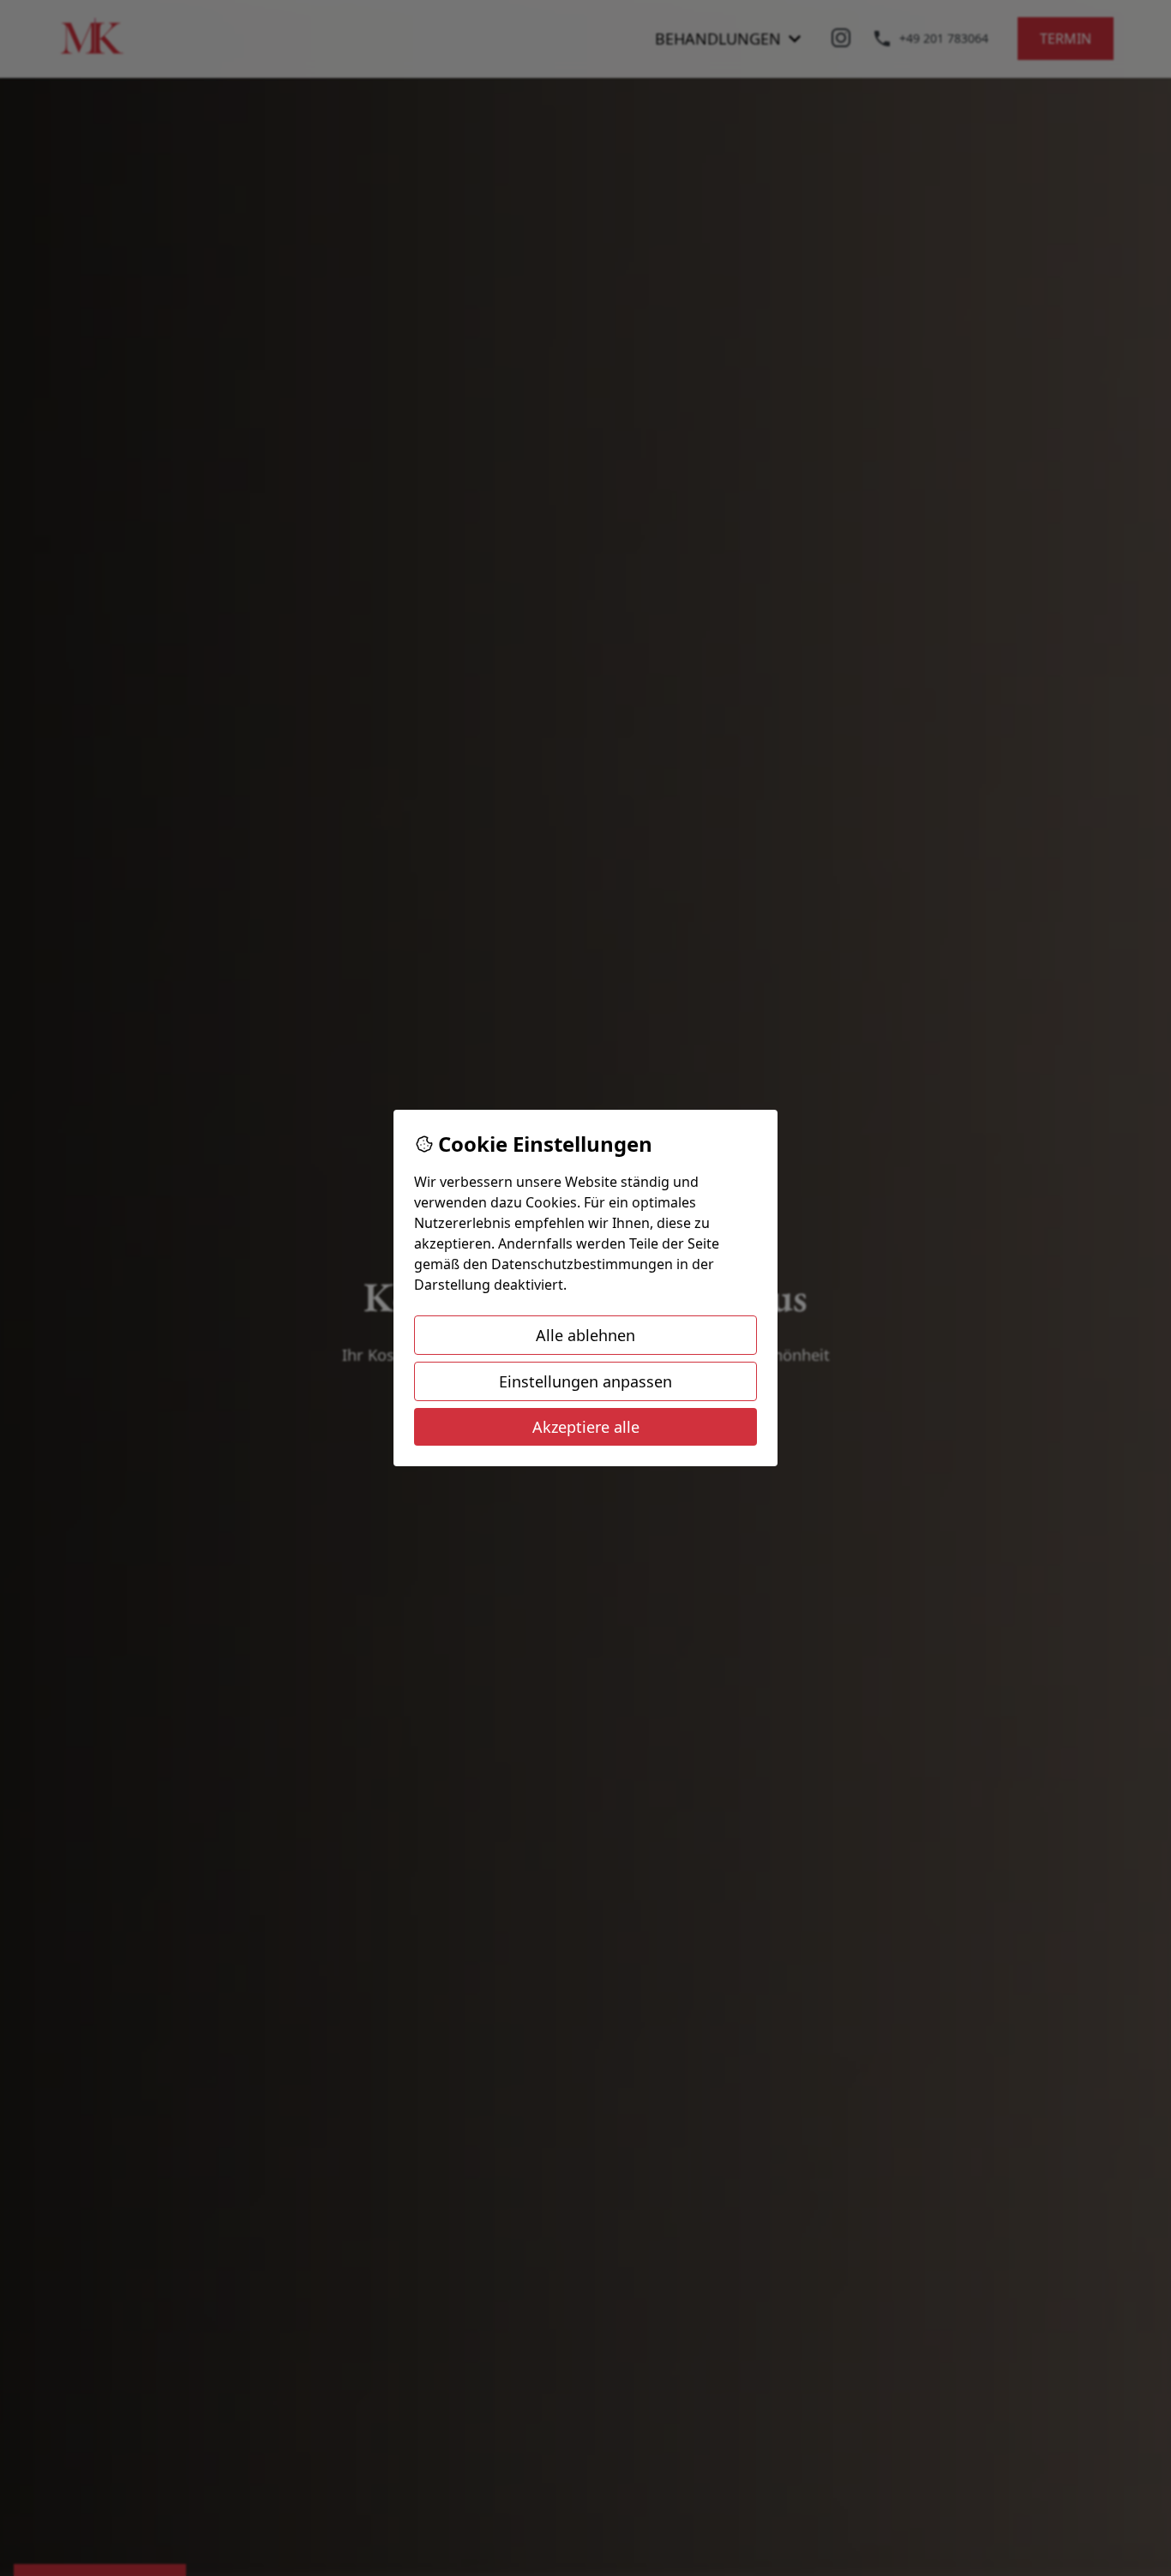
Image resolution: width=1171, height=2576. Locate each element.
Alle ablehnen (585, 1335)
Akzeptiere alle (586, 1427)
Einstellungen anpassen (585, 1381)
